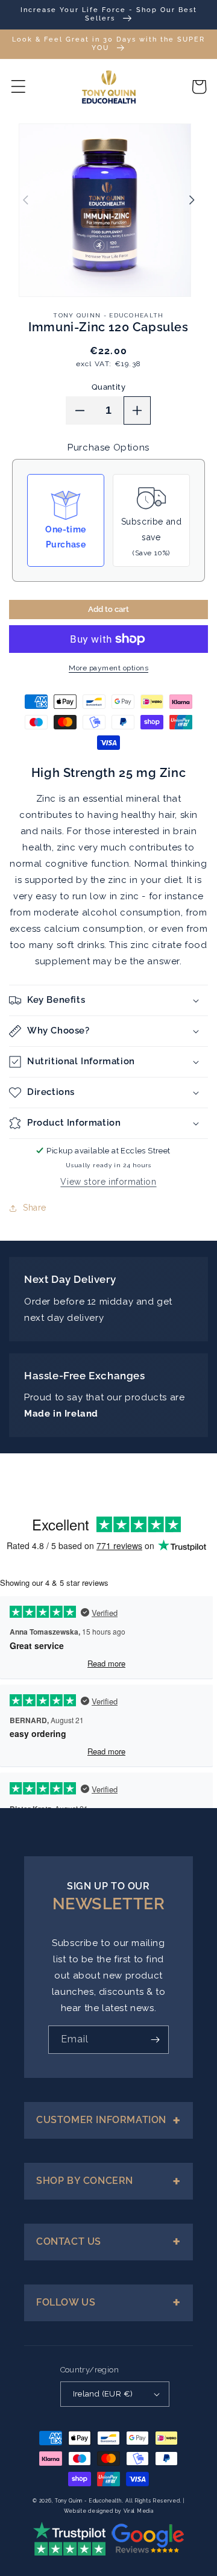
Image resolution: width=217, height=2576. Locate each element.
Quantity (108, 387)
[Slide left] (25, 200)
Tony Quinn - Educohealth (88, 2501)
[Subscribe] (155, 2040)
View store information (108, 1182)
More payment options (108, 668)
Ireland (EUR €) (103, 2394)
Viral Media (139, 2511)
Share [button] (35, 1208)
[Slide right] (192, 200)
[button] (18, 87)
